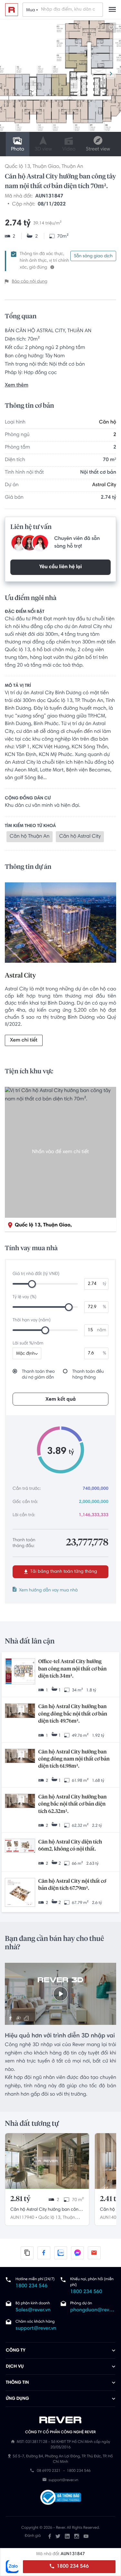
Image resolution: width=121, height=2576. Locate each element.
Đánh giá (33, 2536)
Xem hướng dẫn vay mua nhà (48, 1590)
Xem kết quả (61, 1399)
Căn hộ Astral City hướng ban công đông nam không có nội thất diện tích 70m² (46, 2210)
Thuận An (72, 167)
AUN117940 (22, 2218)
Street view (98, 150)
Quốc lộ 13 (17, 167)
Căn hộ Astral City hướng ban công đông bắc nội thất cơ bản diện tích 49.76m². (73, 1714)
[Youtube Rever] (86, 2536)
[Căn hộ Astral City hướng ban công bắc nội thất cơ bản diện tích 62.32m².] (20, 1802)
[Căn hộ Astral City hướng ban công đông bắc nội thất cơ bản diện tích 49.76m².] (20, 1711)
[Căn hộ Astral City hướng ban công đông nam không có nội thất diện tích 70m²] (47, 2161)
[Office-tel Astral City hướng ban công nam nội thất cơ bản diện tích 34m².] (20, 1672)
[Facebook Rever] (50, 2536)
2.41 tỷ (110, 2199)
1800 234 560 (86, 2292)
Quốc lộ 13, (50, 2218)
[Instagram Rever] (77, 2536)
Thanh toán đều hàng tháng (88, 1375)
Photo (18, 150)
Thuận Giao (46, 167)
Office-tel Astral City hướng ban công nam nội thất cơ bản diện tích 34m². (73, 1669)
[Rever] (60, 2420)
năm (102, 1330)
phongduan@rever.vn (93, 2310)
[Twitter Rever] (58, 2536)
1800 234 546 (72, 2567)
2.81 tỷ (20, 2199)
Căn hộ (108, 423)
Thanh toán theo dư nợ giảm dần (38, 1375)
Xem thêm (17, 386)
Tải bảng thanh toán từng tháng (63, 1572)
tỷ (104, 1284)
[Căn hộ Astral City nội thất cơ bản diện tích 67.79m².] (20, 1893)
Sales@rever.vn (33, 2310)
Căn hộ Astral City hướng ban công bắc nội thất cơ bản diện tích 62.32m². (73, 1804)
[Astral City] (60, 924)
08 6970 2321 (49, 2471)
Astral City (104, 485)
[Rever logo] (12, 10)
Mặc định (25, 1354)
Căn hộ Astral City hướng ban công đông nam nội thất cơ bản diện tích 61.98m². (74, 1759)
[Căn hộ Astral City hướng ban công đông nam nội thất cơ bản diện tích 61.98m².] (20, 1757)
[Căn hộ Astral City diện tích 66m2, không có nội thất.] (20, 1846)
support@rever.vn (36, 2329)
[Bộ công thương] (61, 2498)
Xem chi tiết (24, 1041)
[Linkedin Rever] (67, 2536)
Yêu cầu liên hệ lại (60, 567)
